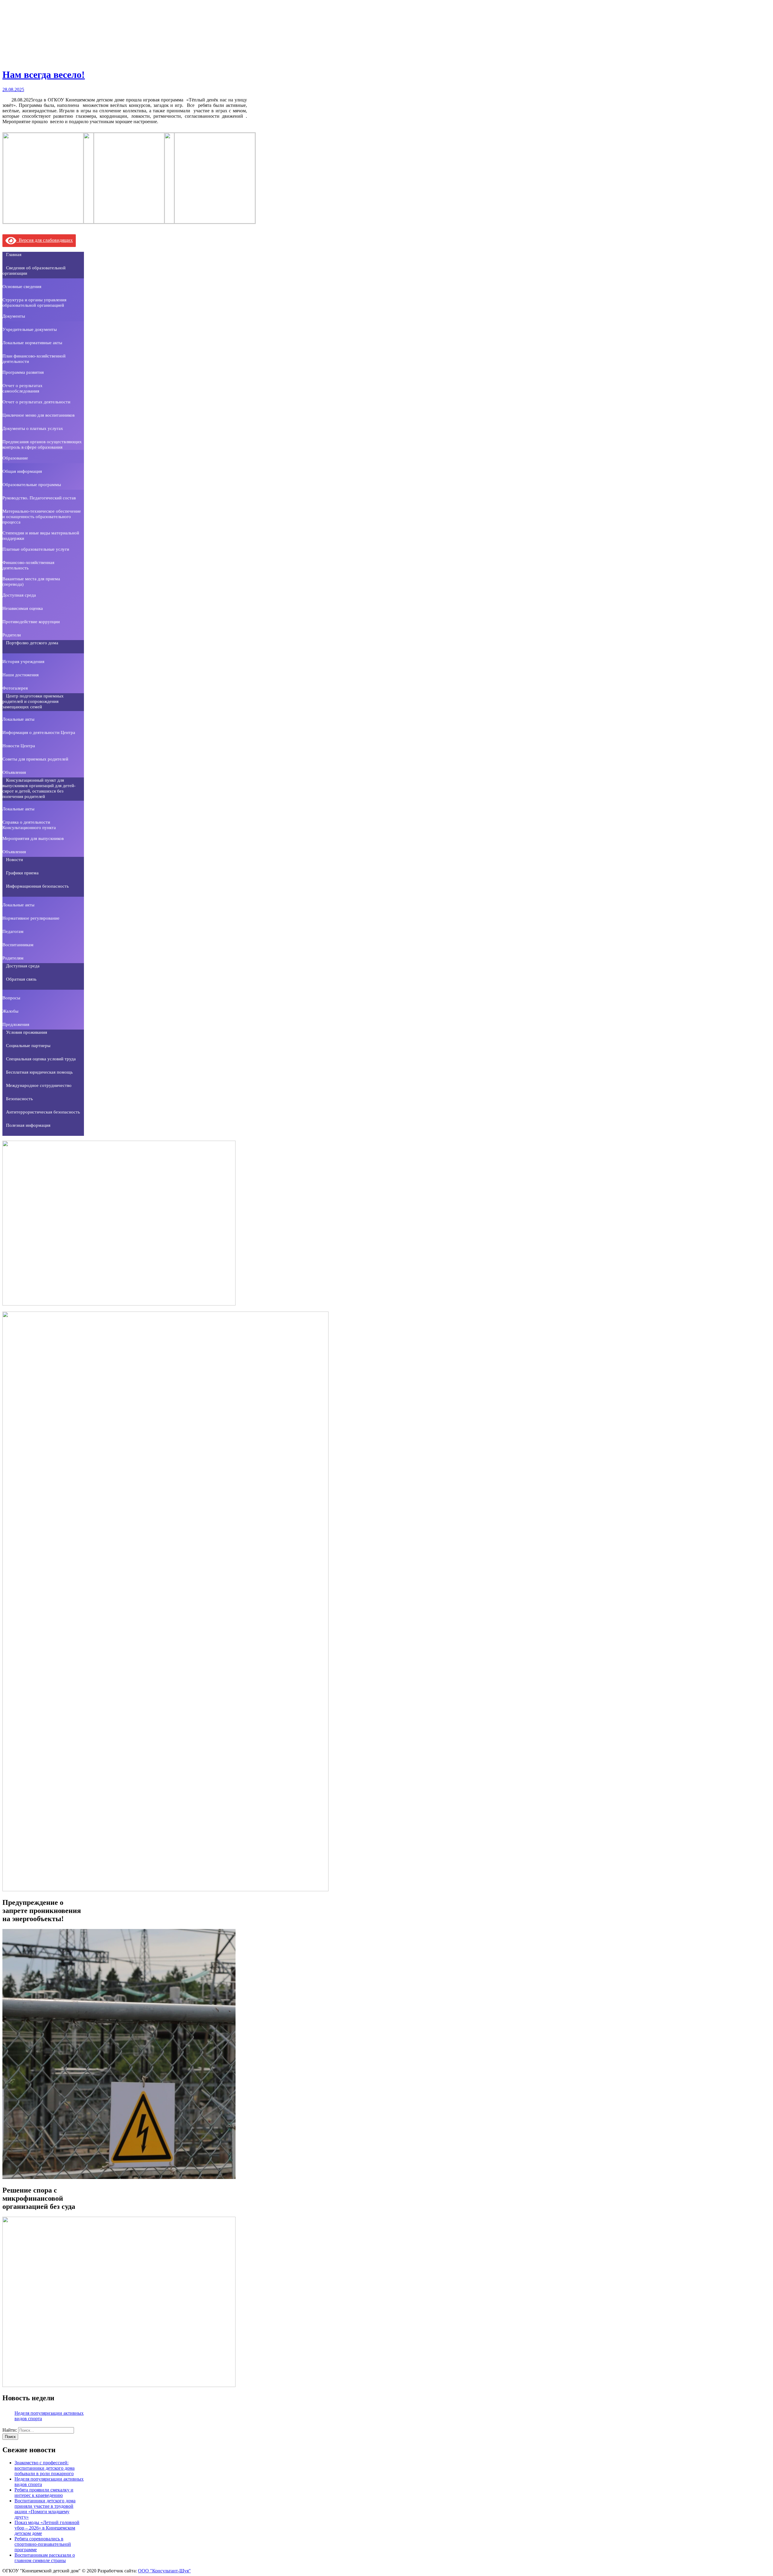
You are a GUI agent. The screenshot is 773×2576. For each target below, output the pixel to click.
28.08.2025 (13, 90)
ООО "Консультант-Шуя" (164, 2571)
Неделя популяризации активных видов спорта (49, 2416)
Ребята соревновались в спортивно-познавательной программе (43, 2544)
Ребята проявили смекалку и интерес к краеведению (44, 2493)
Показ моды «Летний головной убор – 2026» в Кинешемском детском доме (47, 2528)
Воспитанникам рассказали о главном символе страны (45, 2558)
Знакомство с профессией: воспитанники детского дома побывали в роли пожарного (45, 2468)
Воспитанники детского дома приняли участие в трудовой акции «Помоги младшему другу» (45, 2509)
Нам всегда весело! (44, 75)
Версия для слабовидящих (45, 240)
